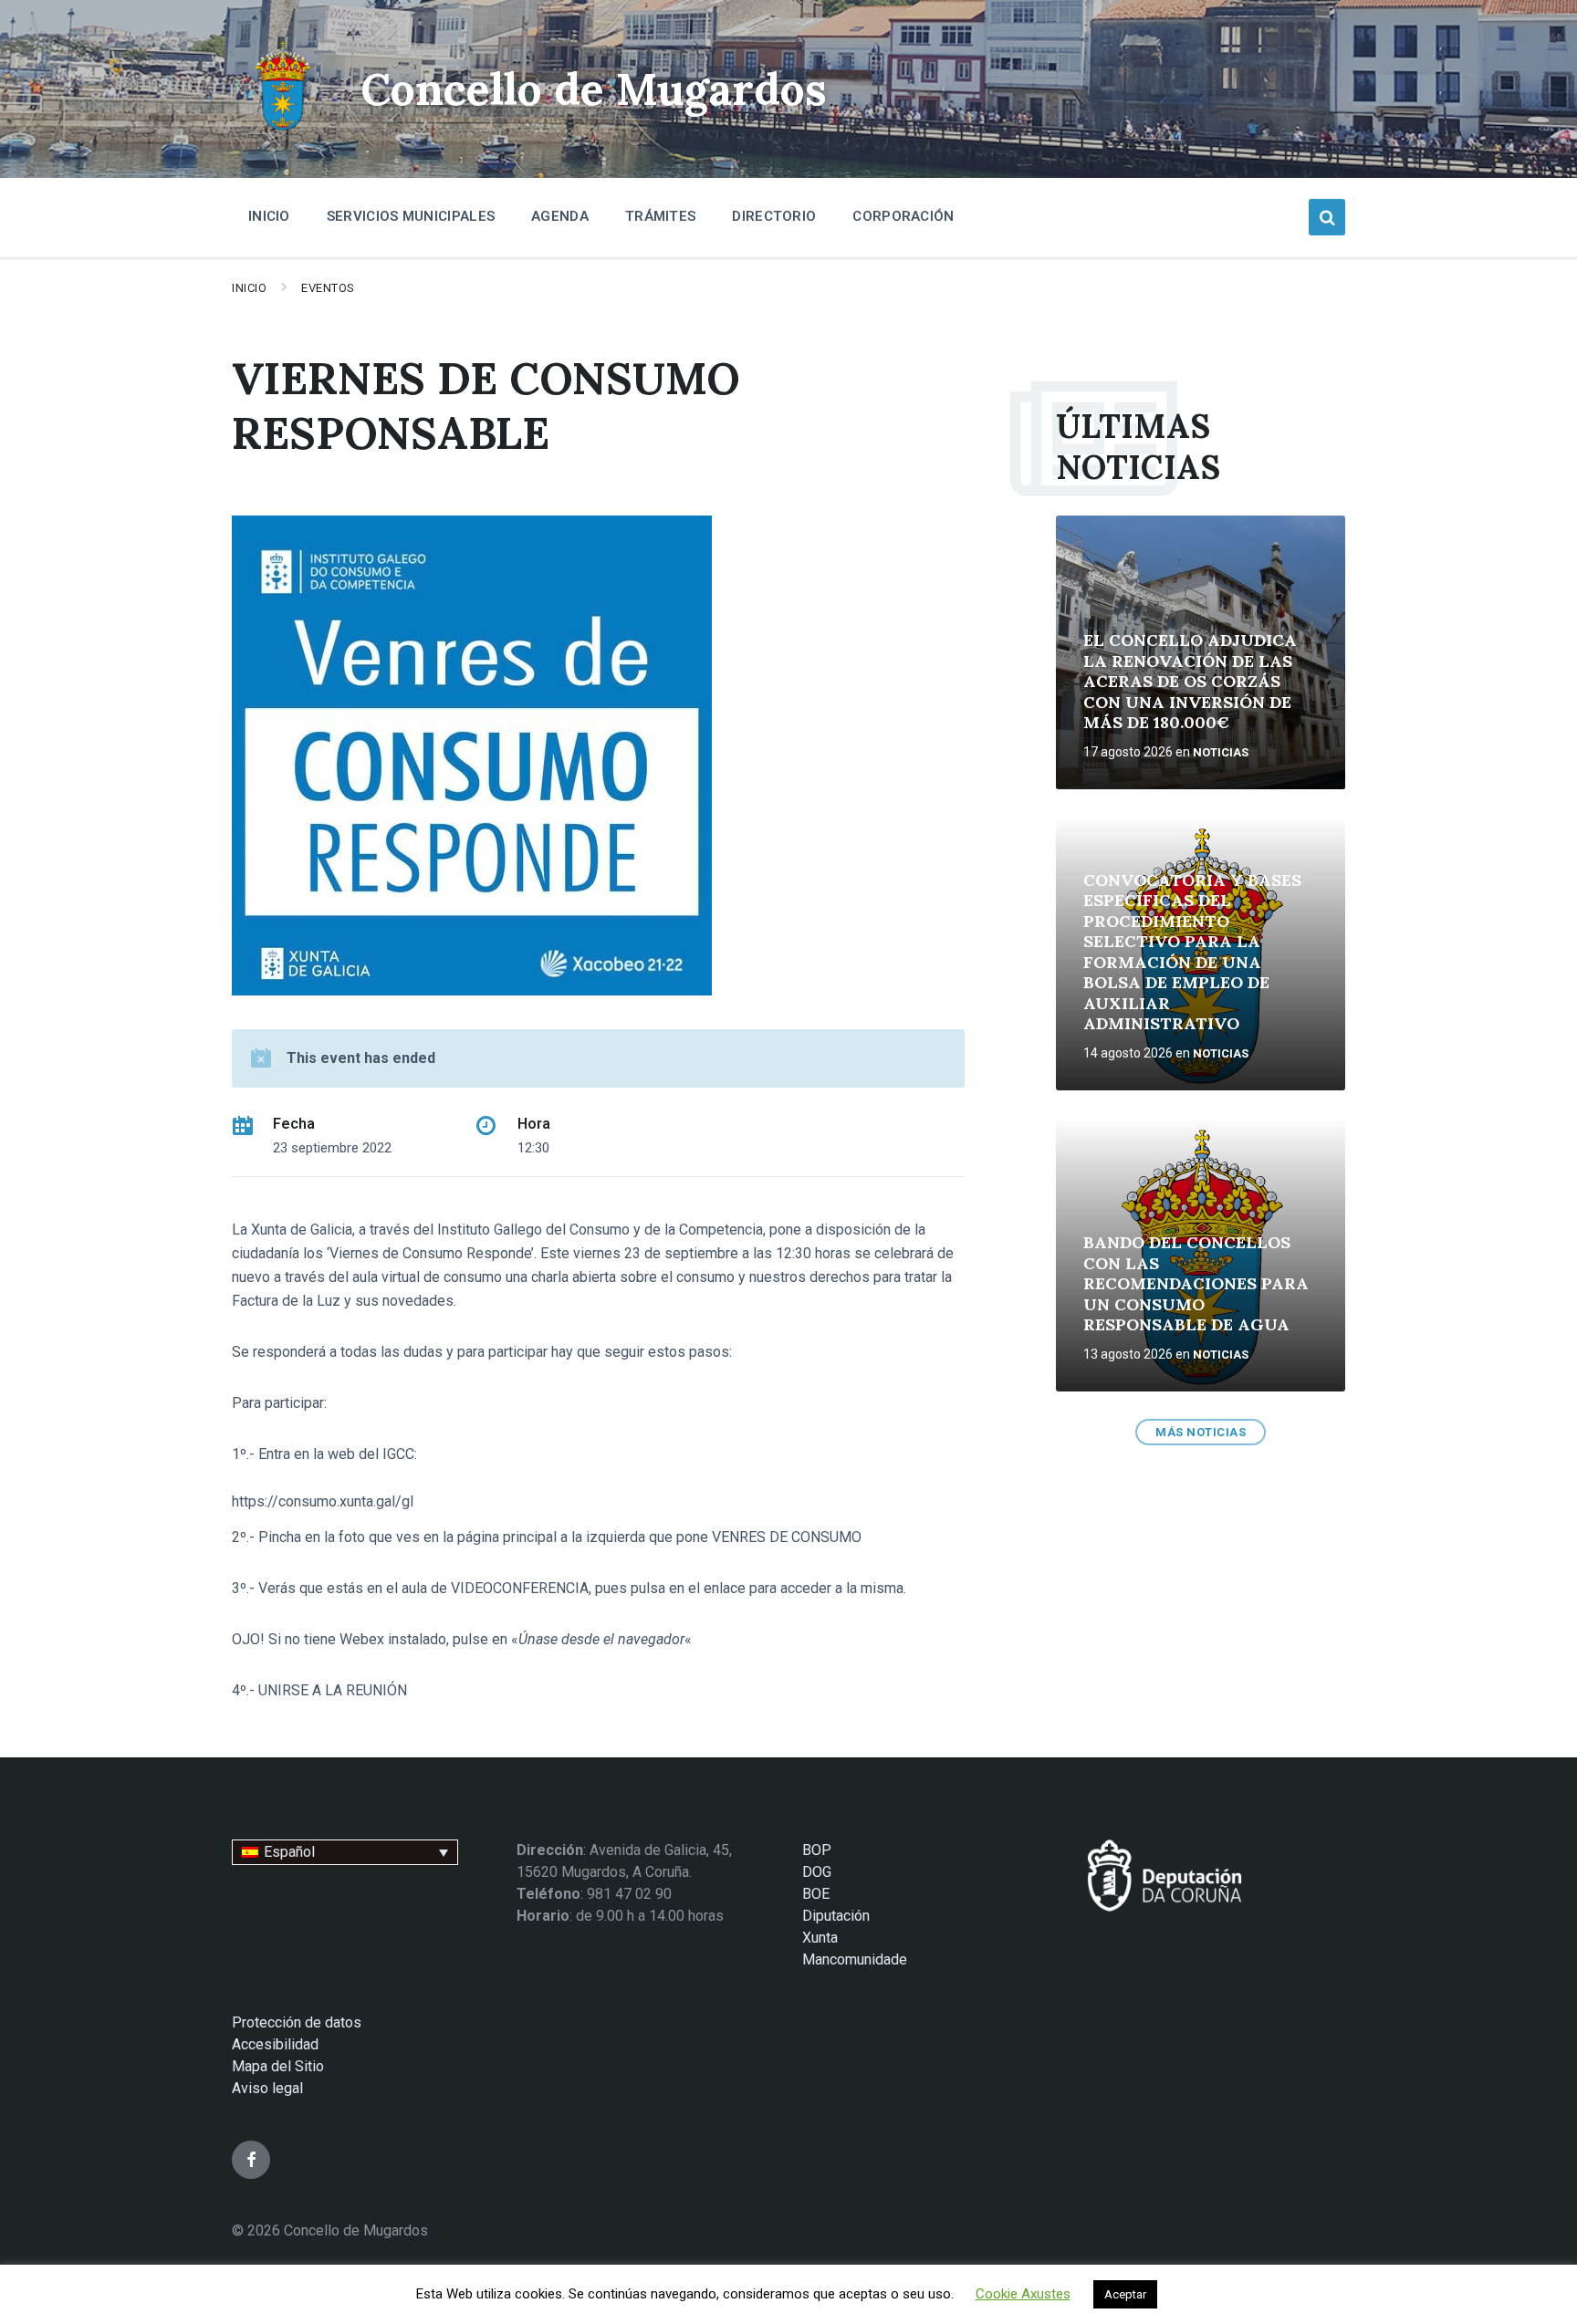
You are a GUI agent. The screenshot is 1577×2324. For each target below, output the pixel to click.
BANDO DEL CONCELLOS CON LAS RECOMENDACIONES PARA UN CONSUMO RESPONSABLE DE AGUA (1196, 1283)
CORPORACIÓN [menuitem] (903, 216)
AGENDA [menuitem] (560, 216)
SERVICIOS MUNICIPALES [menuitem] (411, 216)
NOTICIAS (1221, 752)
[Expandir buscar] (1327, 217)
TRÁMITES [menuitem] (660, 216)
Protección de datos (297, 2022)
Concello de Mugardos (594, 89)
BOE (816, 1894)
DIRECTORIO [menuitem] (774, 216)
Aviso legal (267, 2088)
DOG (817, 1872)
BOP (817, 1850)
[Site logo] (282, 133)
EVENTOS (328, 288)
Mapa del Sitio (278, 2066)
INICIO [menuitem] (269, 216)
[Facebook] (251, 2160)
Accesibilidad (275, 2044)
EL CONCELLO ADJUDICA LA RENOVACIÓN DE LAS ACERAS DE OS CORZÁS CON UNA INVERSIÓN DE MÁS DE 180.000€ (1190, 681)
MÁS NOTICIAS (1201, 1432)
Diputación (836, 1916)
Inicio (249, 288)
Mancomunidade (855, 1959)
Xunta (820, 1938)
